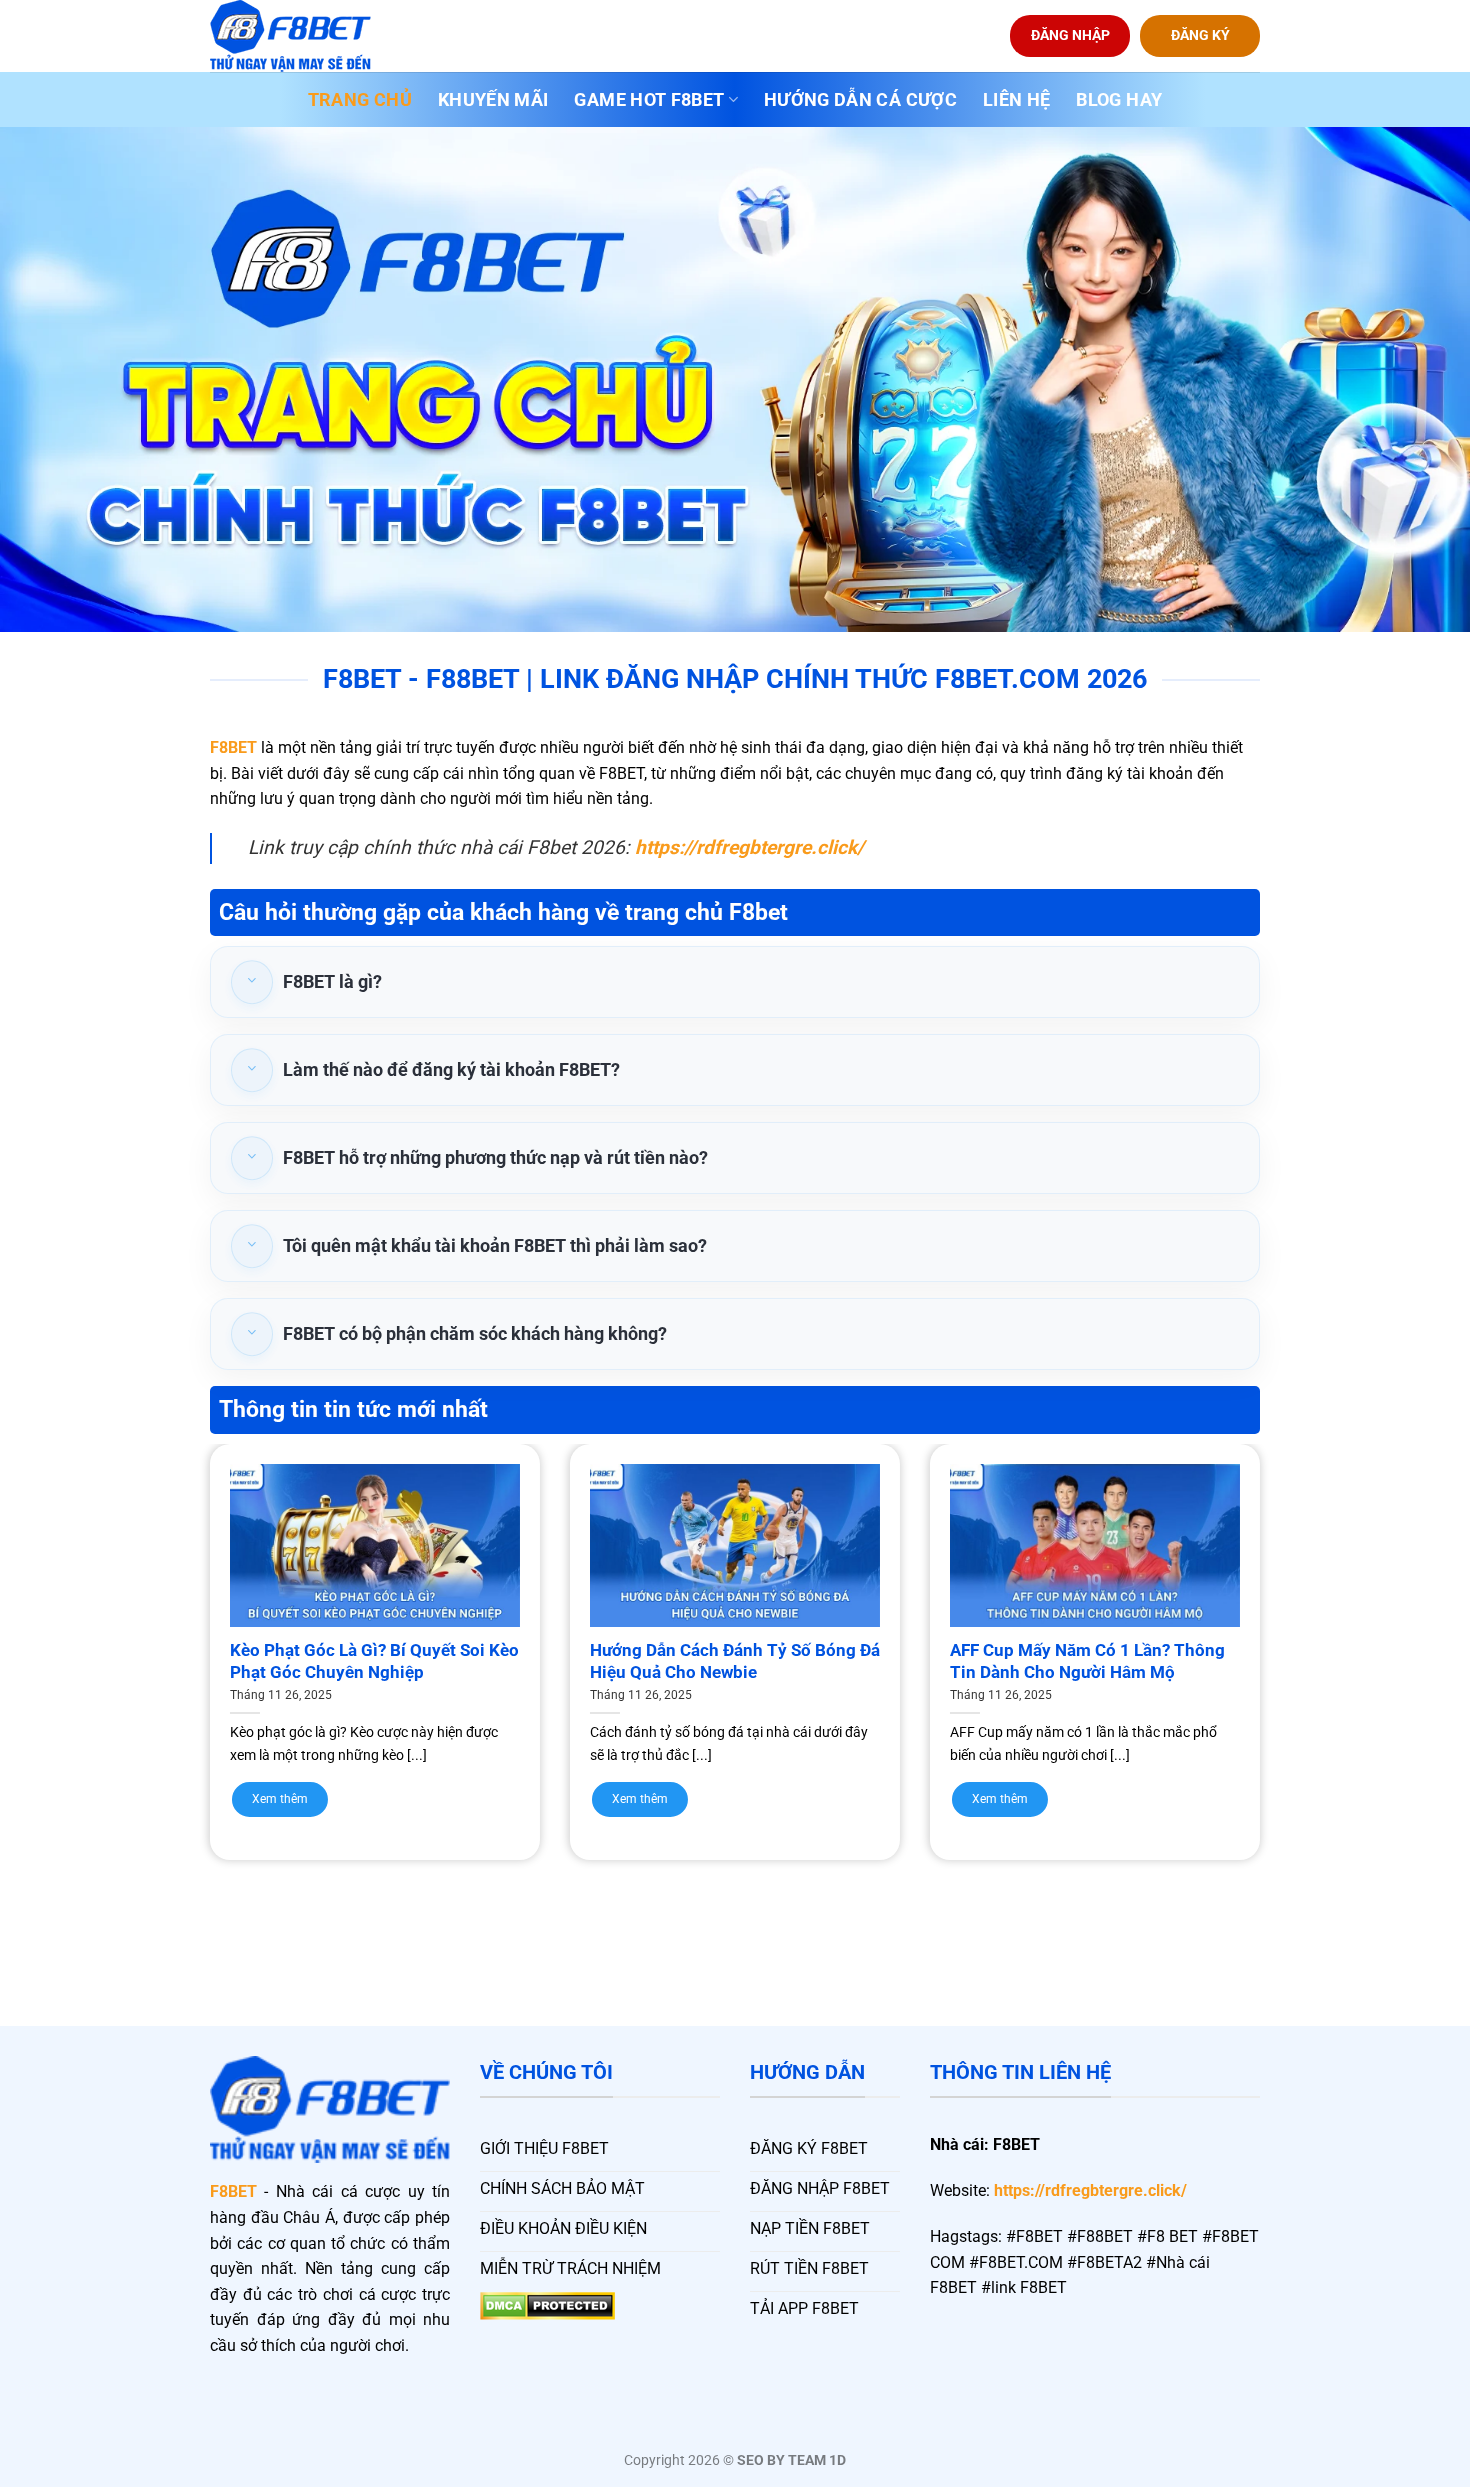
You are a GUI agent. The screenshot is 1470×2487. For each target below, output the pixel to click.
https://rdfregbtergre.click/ (1090, 2190)
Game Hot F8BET (649, 100)
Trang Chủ (360, 100)
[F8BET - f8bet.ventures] (310, 36)
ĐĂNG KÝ (1200, 35)
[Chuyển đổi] (252, 983)
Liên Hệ (1016, 100)
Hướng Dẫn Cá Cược (860, 100)
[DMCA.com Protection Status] (547, 2304)
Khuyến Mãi (493, 100)
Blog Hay (1119, 100)
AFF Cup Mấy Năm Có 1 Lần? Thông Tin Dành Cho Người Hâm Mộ (1087, 1661)
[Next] (1296, 1612)
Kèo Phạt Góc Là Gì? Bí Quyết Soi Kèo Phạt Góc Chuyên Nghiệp (374, 1661)
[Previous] (174, 1612)
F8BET (233, 747)
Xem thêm (280, 1799)
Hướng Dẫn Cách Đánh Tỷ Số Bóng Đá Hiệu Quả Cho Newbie (735, 1661)
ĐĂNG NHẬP (1070, 35)
